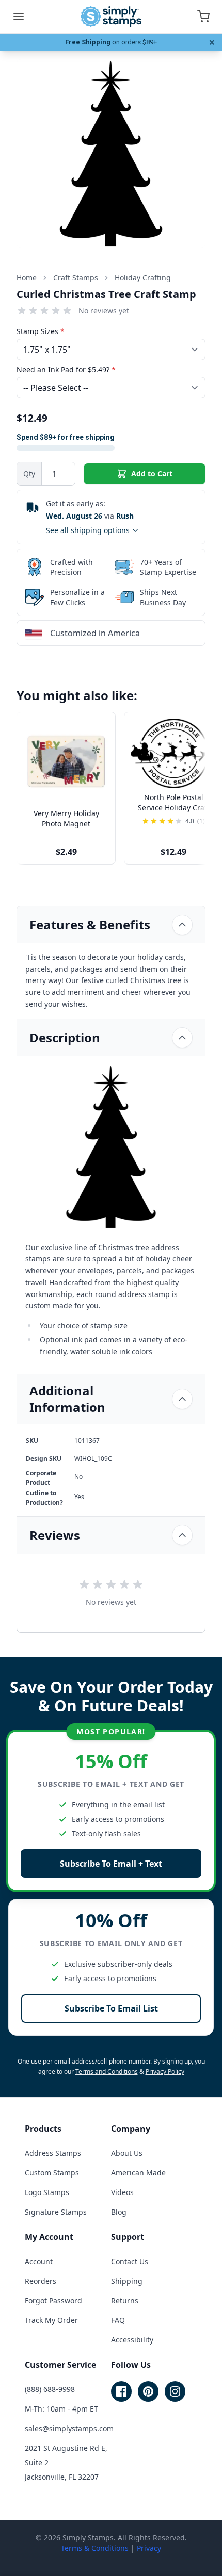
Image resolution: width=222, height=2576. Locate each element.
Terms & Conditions (95, 2548)
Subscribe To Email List (111, 2008)
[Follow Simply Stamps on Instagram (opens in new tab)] (175, 2391)
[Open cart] (203, 16)
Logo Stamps (47, 2192)
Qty (29, 473)
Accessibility (132, 2340)
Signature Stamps (56, 2212)
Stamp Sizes (41, 331)
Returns (125, 2300)
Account (39, 2261)
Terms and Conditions (107, 2072)
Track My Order (51, 2320)
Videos (122, 2192)
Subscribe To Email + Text (111, 1864)
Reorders (41, 2281)
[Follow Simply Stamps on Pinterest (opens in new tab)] (148, 2391)
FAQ (118, 2320)
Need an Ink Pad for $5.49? (66, 369)
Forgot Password (53, 2300)
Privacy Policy (165, 2072)
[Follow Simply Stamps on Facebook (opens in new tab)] (121, 2391)
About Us (127, 2153)
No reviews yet (104, 311)
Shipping (127, 2281)
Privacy (149, 2548)
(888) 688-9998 (50, 2389)
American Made (138, 2173)
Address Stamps (53, 2153)
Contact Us (130, 2261)
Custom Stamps (52, 2173)
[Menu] (19, 16)
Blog (119, 2212)
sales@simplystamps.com (69, 2428)
